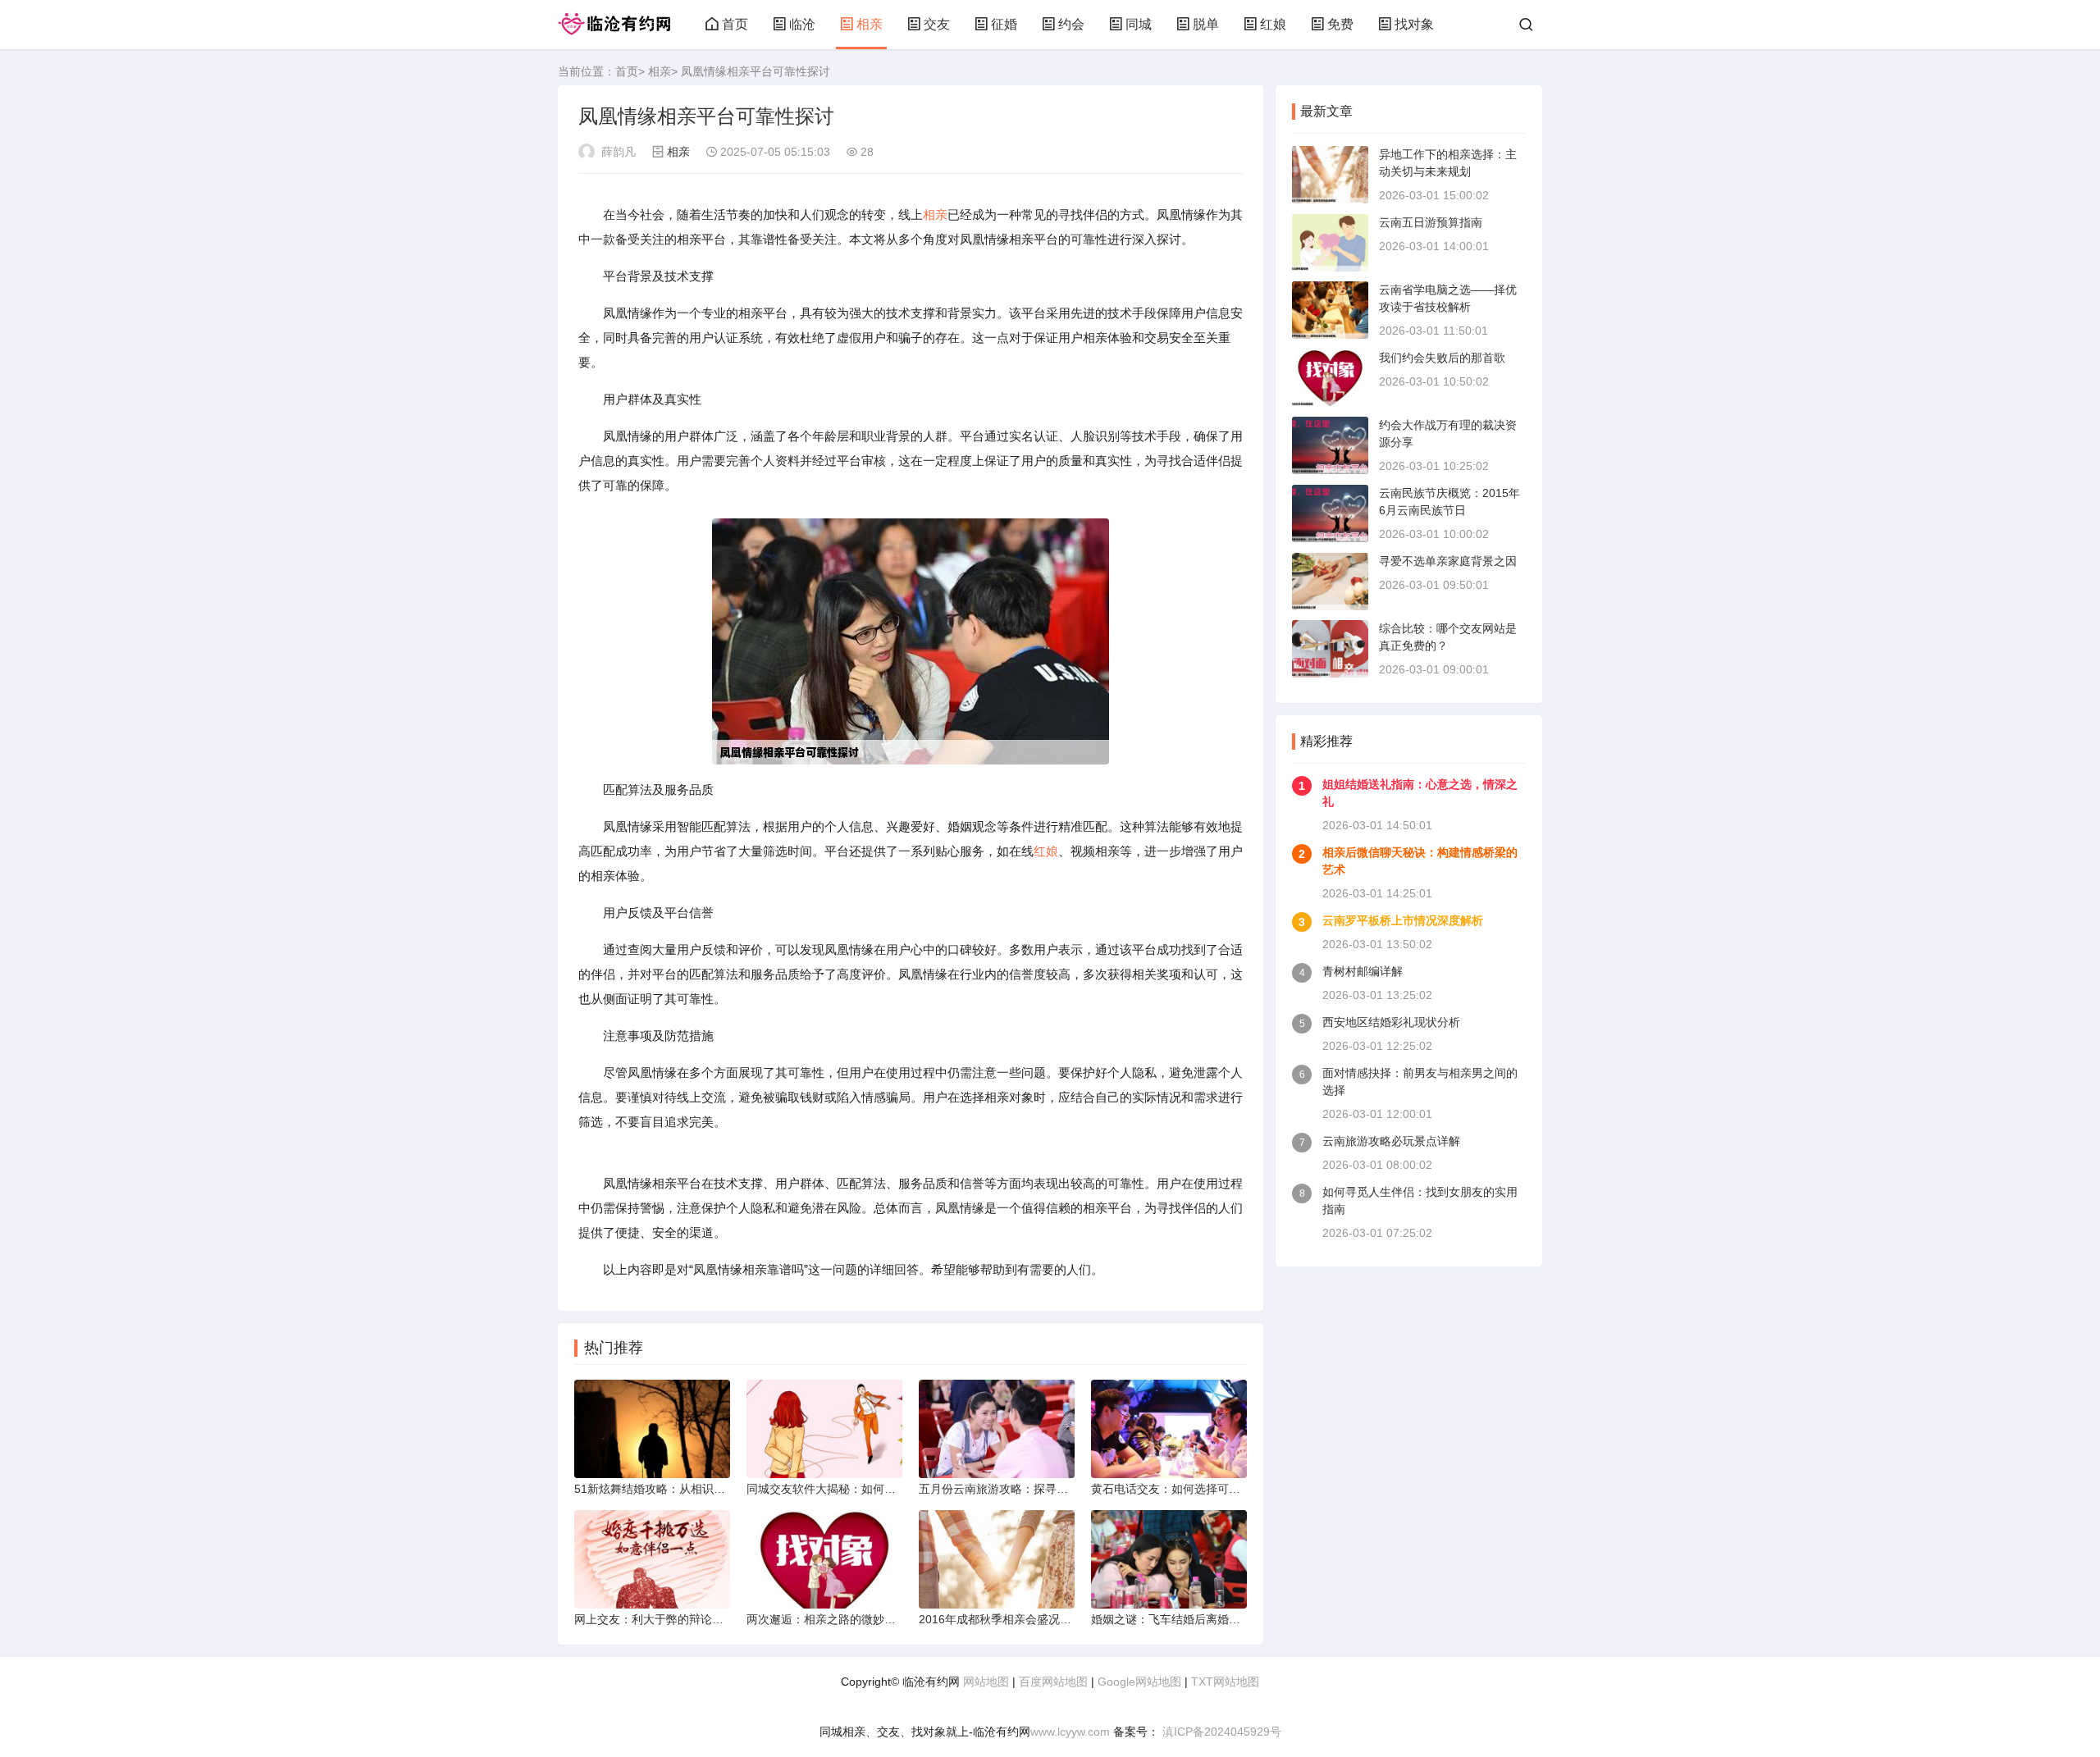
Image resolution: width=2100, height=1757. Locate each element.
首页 (735, 24)
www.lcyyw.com (1070, 1732)
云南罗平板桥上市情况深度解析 (1403, 920)
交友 (937, 24)
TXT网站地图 (1225, 1682)
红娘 (1273, 24)
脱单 (1206, 24)
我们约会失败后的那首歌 (1442, 358)
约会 (1071, 24)
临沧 (802, 24)
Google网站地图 (1139, 1682)
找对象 (1414, 24)
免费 (1340, 24)
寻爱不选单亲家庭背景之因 (1448, 561)
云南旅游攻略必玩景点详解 (1391, 1141)
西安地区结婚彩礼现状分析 (1391, 1022)
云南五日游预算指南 (1431, 222)
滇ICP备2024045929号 (1220, 1732)
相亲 (870, 24)
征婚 (1004, 24)
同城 (1139, 24)
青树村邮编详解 (1363, 971)
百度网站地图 (1053, 1682)
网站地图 (986, 1682)
